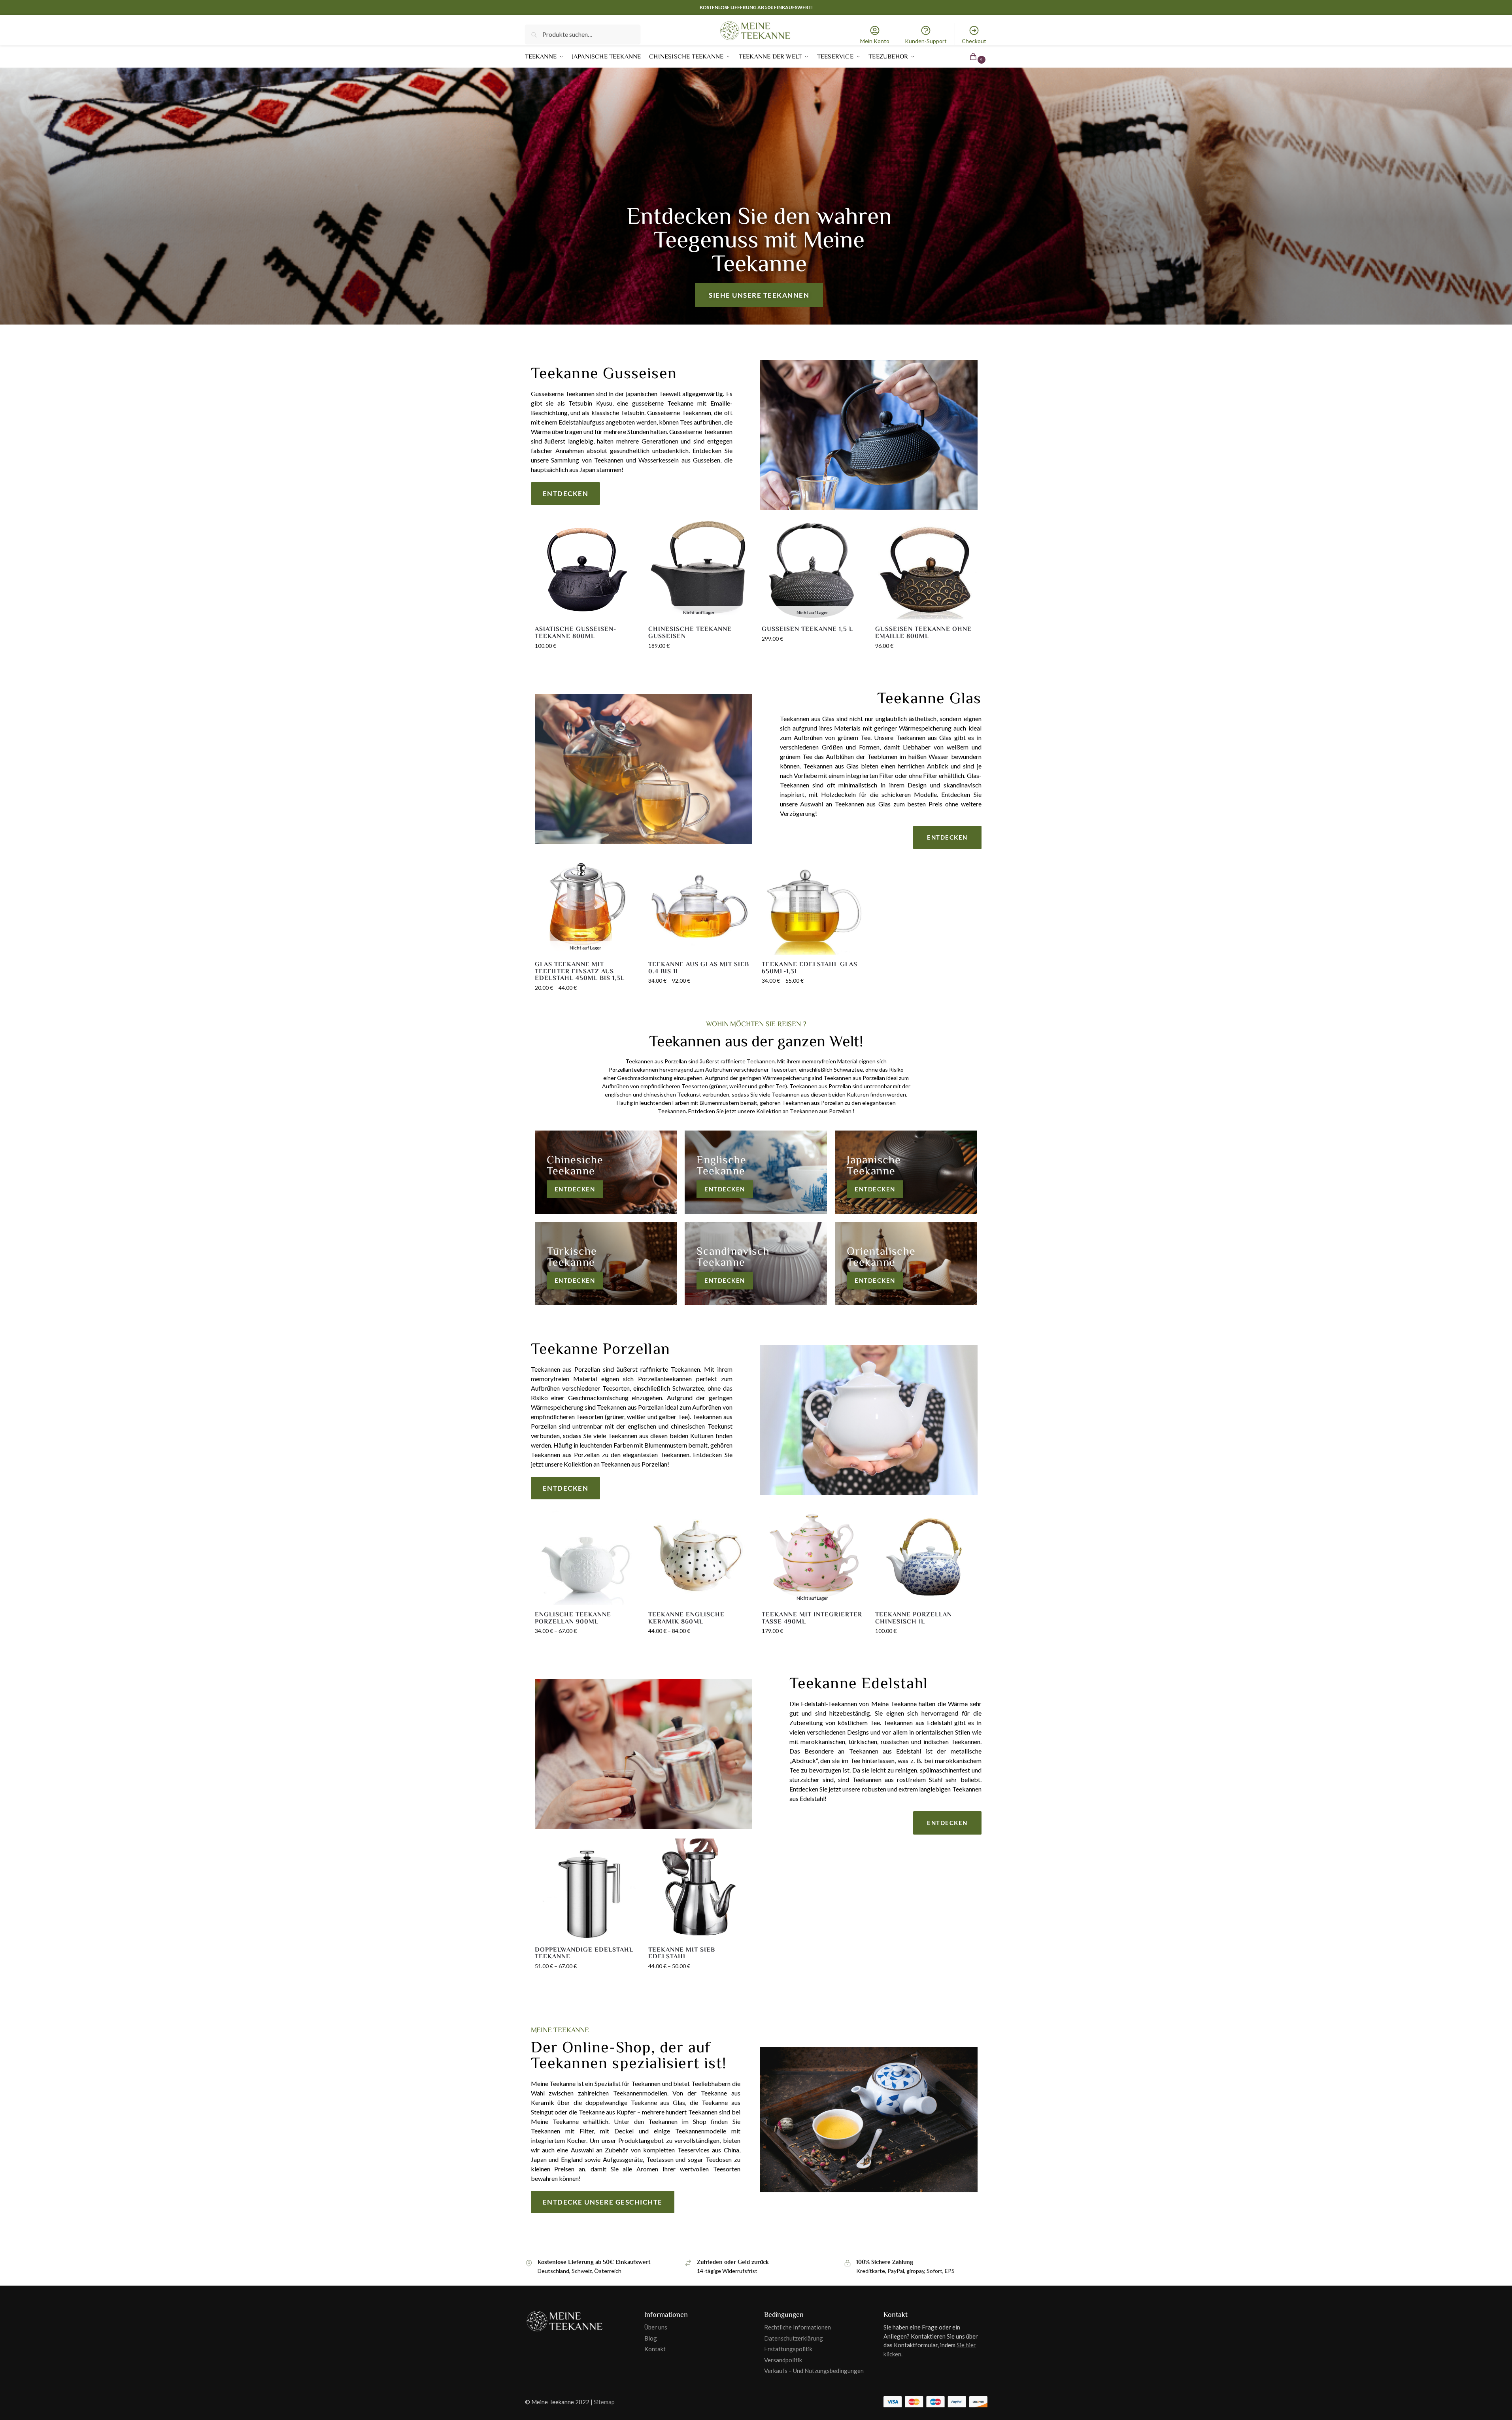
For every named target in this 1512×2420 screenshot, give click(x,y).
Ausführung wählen (585, 1004)
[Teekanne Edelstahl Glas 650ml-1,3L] (813, 904)
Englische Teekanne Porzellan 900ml (573, 1618)
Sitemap (604, 2402)
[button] (968, 57)
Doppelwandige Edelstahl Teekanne (584, 1953)
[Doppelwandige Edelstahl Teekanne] (586, 1889)
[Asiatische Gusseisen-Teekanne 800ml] (586, 569)
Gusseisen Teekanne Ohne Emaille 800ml (923, 633)
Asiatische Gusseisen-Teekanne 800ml (576, 633)
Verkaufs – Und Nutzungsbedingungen (814, 2371)
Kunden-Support (926, 41)
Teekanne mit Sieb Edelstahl (682, 1953)
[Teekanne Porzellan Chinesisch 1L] (926, 1554)
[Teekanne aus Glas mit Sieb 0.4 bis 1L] (699, 904)
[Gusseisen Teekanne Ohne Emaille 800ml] (926, 569)
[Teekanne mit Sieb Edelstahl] (699, 1889)
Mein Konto (875, 41)
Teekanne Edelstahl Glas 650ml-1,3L (810, 968)
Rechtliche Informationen (798, 2327)
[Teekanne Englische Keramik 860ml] (699, 1554)
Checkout (974, 41)
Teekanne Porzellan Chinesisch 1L (914, 1618)
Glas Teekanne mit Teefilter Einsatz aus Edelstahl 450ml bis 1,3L (580, 971)
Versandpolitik (783, 2360)
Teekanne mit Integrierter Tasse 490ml (812, 1618)
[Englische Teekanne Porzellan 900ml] (586, 1554)
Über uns (656, 2327)
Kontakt (655, 2349)
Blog (651, 2338)
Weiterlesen (699, 662)
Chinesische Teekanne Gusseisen (690, 633)
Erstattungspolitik (788, 2349)
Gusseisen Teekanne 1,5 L (807, 629)
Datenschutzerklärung (794, 2338)
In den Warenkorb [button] (586, 662)
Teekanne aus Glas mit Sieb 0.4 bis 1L (699, 968)
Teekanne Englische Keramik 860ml (686, 1618)
